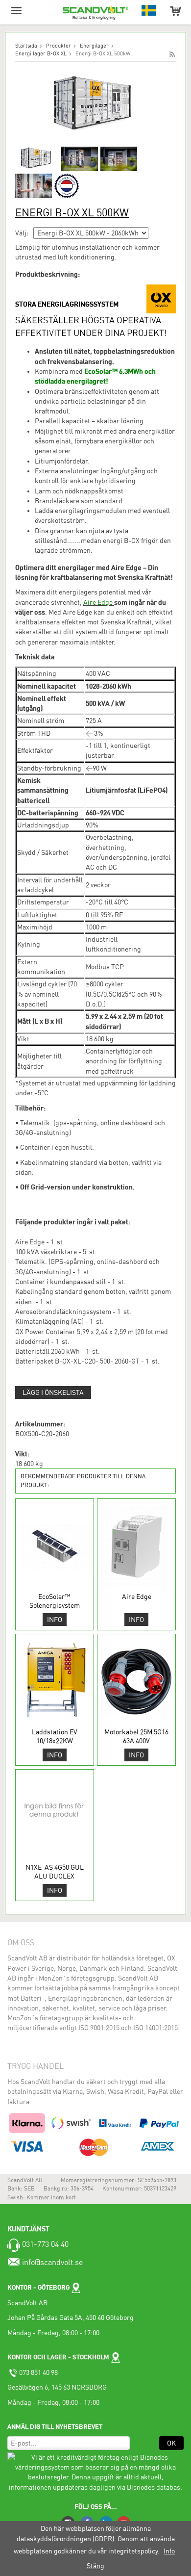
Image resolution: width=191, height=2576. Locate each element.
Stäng (95, 2566)
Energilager (94, 46)
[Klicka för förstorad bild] (95, 104)
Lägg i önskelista (53, 1392)
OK (171, 2443)
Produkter (59, 46)
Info (55, 1620)
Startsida (26, 46)
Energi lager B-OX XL (41, 54)
